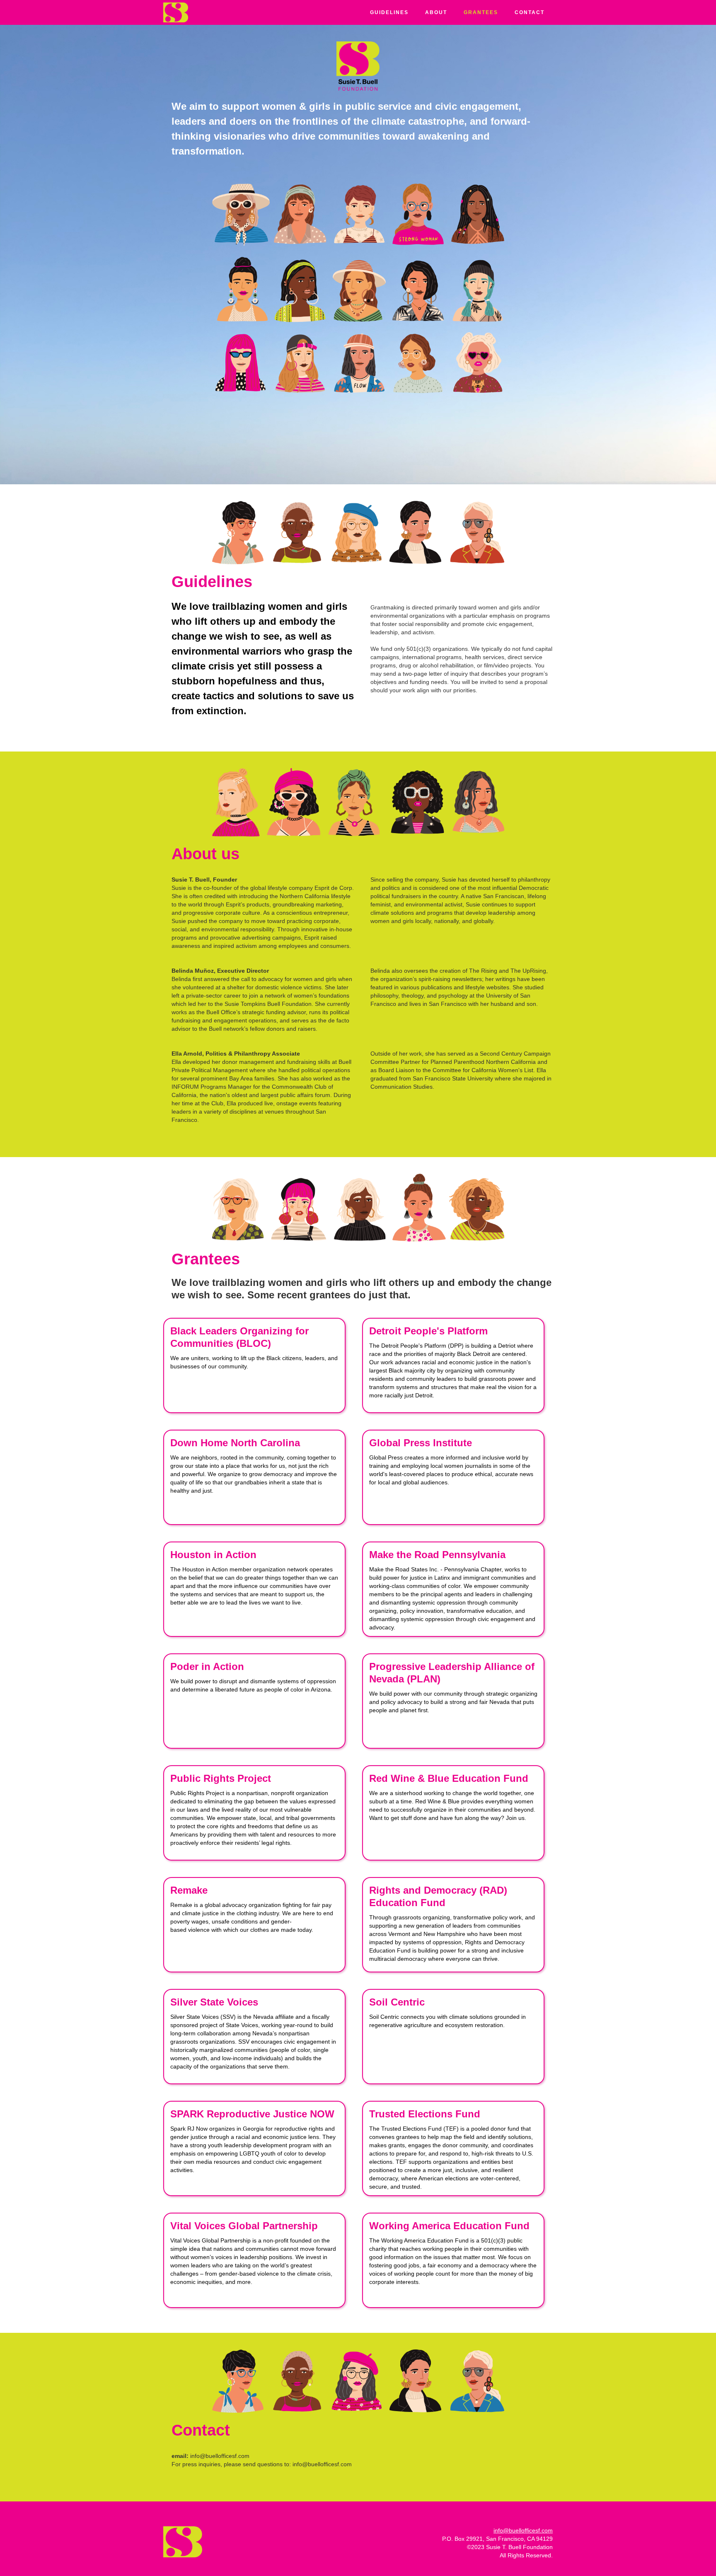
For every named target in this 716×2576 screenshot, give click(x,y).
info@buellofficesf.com (523, 2530)
